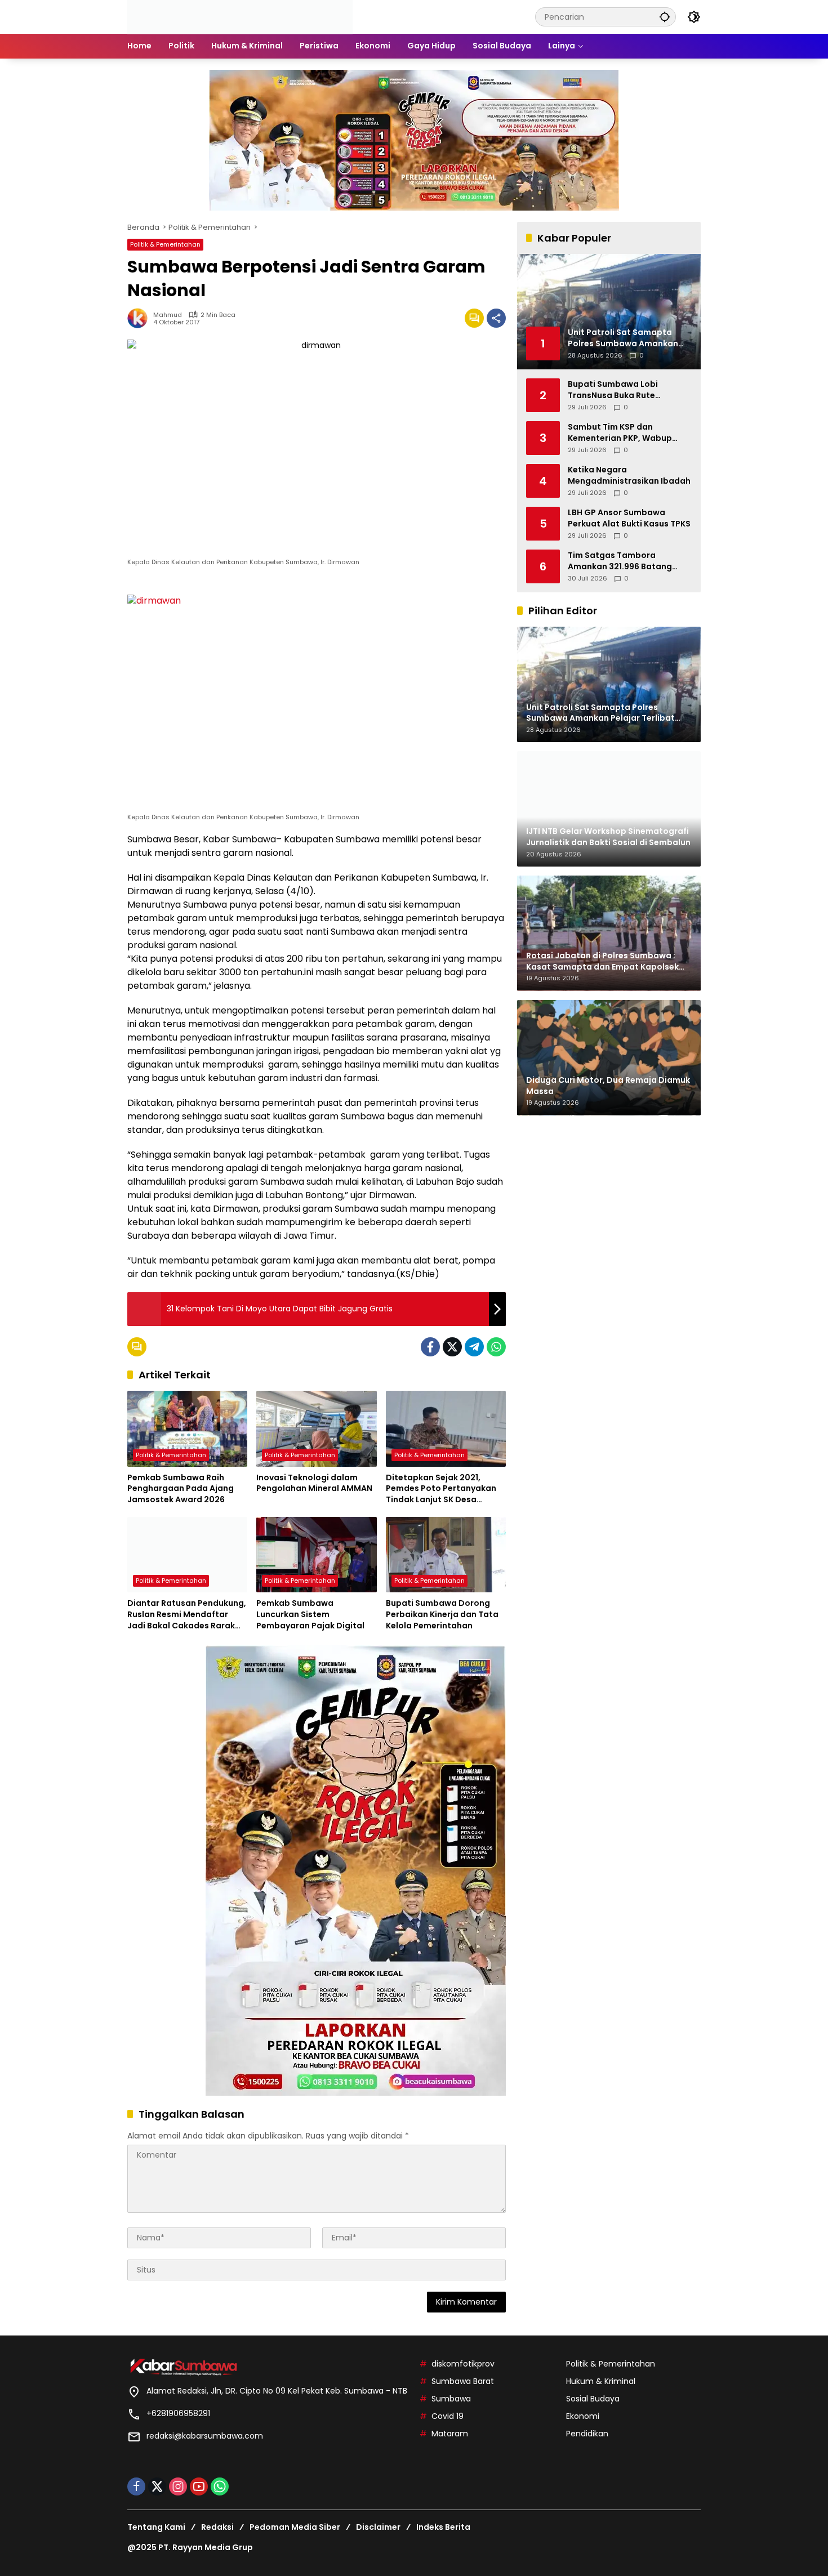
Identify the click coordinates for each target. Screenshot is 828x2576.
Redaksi (217, 2527)
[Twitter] (452, 1347)
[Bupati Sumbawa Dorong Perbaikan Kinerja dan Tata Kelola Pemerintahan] (446, 1555)
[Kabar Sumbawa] (240, 16)
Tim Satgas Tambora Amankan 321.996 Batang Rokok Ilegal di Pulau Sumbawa (620, 561)
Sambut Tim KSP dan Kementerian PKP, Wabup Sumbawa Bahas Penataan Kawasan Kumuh (624, 433)
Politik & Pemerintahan (165, 244)
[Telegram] (474, 1347)
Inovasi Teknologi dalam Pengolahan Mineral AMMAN (314, 1483)
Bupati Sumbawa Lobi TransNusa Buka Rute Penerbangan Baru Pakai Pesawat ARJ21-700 (619, 390)
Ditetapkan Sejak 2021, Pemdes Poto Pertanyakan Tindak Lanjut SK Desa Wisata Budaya (441, 1489)
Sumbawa (451, 2399)
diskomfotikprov (463, 2364)
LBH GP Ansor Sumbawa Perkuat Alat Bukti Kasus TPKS (629, 518)
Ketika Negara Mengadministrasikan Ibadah (629, 476)
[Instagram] (178, 2486)
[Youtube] (199, 2486)
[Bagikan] (496, 318)
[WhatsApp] (496, 1347)
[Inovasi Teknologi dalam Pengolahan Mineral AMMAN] (316, 1428)
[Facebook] (430, 1347)
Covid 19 (448, 2416)
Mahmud (168, 315)
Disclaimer (378, 2527)
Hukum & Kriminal (601, 2381)
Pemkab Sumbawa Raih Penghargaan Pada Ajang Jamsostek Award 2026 (181, 1489)
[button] (665, 17)
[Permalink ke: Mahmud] (140, 318)
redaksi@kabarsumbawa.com (205, 2436)
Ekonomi (583, 2416)
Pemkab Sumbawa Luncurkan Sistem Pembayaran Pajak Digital (310, 1614)
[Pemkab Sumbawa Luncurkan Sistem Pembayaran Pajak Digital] (316, 1555)
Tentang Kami (156, 2527)
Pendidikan (587, 2434)
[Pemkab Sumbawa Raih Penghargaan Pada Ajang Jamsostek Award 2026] (187, 1428)
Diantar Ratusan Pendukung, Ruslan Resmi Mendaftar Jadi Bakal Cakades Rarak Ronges (187, 1615)
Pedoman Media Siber (295, 2527)
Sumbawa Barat (463, 2381)
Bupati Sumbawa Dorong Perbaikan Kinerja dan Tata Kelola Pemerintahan (442, 1614)
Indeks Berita (443, 2527)
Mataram (450, 2434)
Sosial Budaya (593, 2399)
